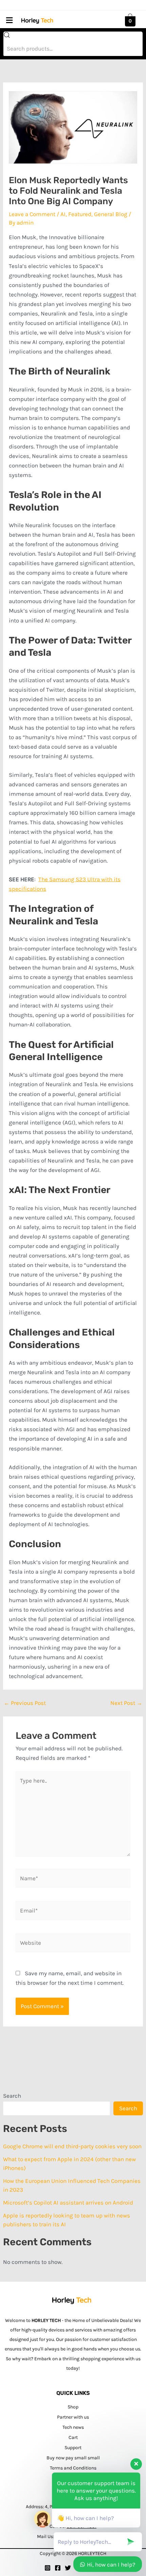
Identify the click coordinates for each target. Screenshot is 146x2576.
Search (12, 2096)
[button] (9, 20)
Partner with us (73, 2417)
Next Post (126, 1703)
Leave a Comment (32, 214)
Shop (73, 2407)
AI (63, 214)
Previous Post (25, 1703)
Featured (80, 214)
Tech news (73, 2427)
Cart (73, 2437)
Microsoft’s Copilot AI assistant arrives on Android (68, 2203)
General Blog (111, 214)
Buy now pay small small (73, 2458)
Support (73, 2448)
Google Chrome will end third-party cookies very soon (72, 2146)
